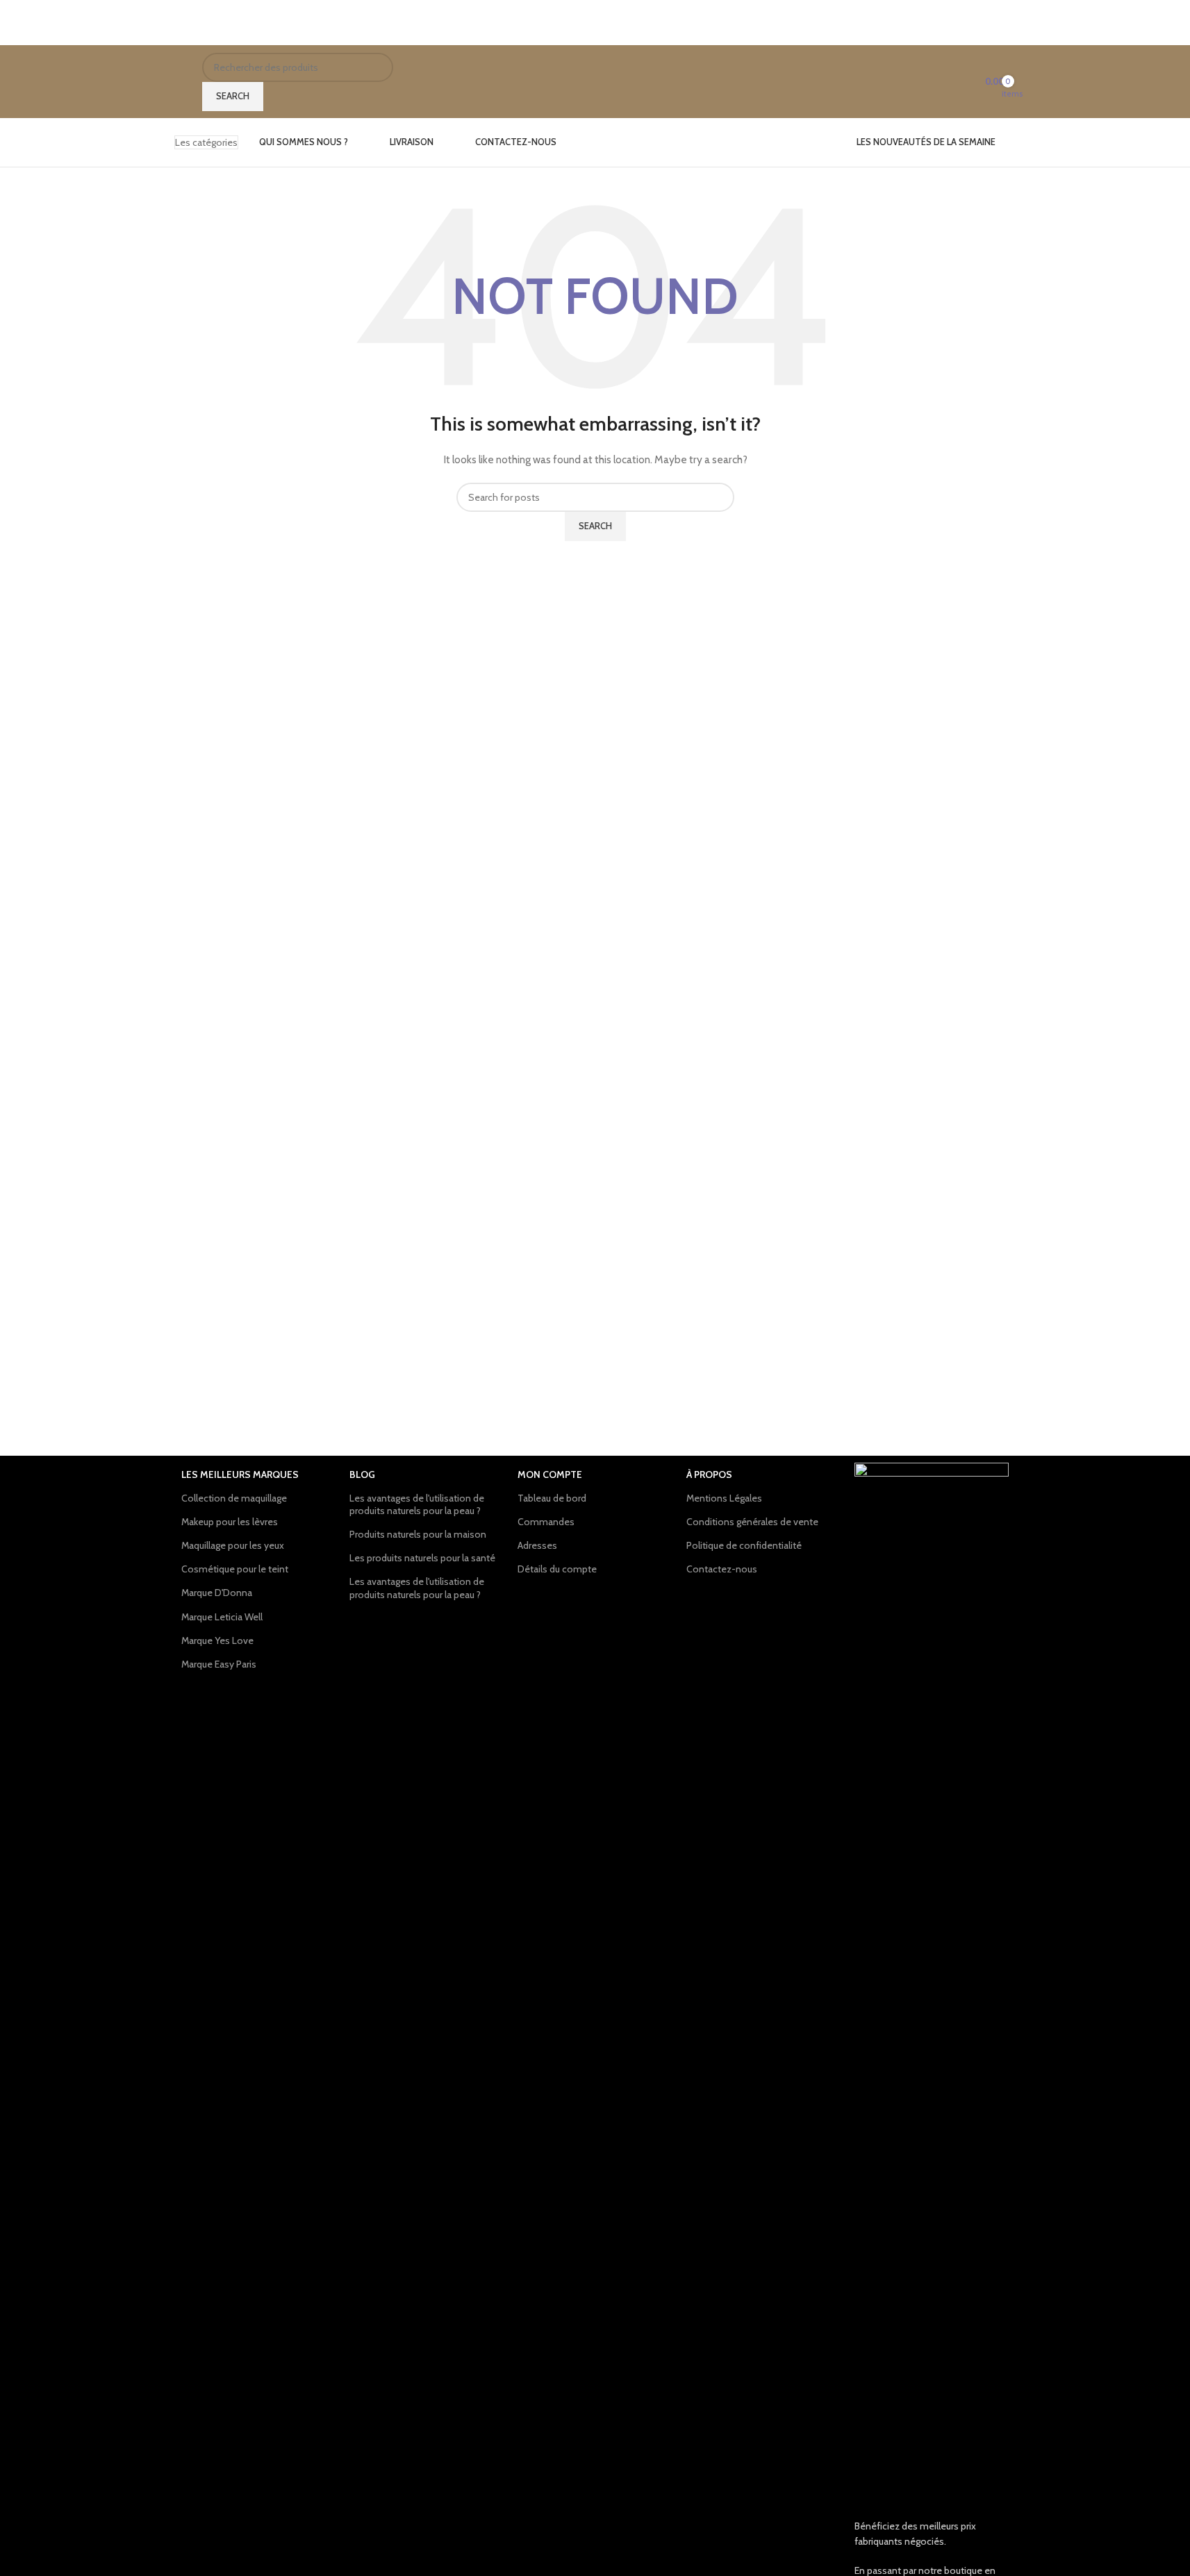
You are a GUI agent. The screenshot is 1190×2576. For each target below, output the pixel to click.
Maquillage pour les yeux (233, 1545)
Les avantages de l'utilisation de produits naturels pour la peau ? (417, 1504)
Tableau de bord (552, 1498)
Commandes (546, 1522)
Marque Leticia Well (222, 1617)
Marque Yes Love (217, 1640)
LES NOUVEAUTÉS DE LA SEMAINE (926, 142)
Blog (362, 1474)
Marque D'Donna (217, 1593)
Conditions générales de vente (752, 1522)
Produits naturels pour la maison (418, 1534)
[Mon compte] (961, 82)
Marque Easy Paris (219, 1664)
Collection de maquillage (234, 1498)
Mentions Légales (724, 1498)
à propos (709, 1474)
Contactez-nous (516, 142)
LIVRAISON (412, 142)
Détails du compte (557, 1569)
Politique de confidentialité (744, 1545)
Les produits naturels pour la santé (422, 1558)
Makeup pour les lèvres (230, 1522)
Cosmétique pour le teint (235, 1569)
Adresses (537, 1545)
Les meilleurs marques (240, 1474)
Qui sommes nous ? (304, 142)
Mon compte (550, 1474)
